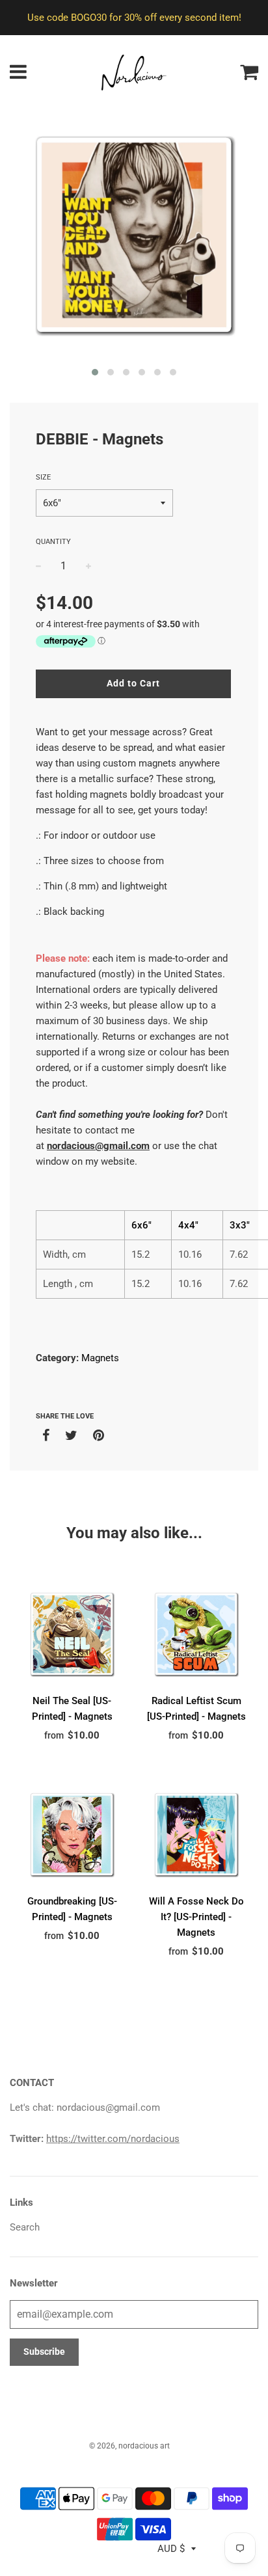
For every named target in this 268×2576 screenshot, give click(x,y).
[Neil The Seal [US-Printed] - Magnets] (72, 1634)
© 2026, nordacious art (129, 2446)
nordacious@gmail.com (98, 1146)
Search (25, 2227)
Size (43, 477)
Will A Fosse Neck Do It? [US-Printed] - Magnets (196, 1917)
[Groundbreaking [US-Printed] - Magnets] (72, 1835)
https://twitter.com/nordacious (113, 2139)
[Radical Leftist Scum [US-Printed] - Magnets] (196, 1634)
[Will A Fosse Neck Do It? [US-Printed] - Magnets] (196, 1835)
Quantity (53, 542)
